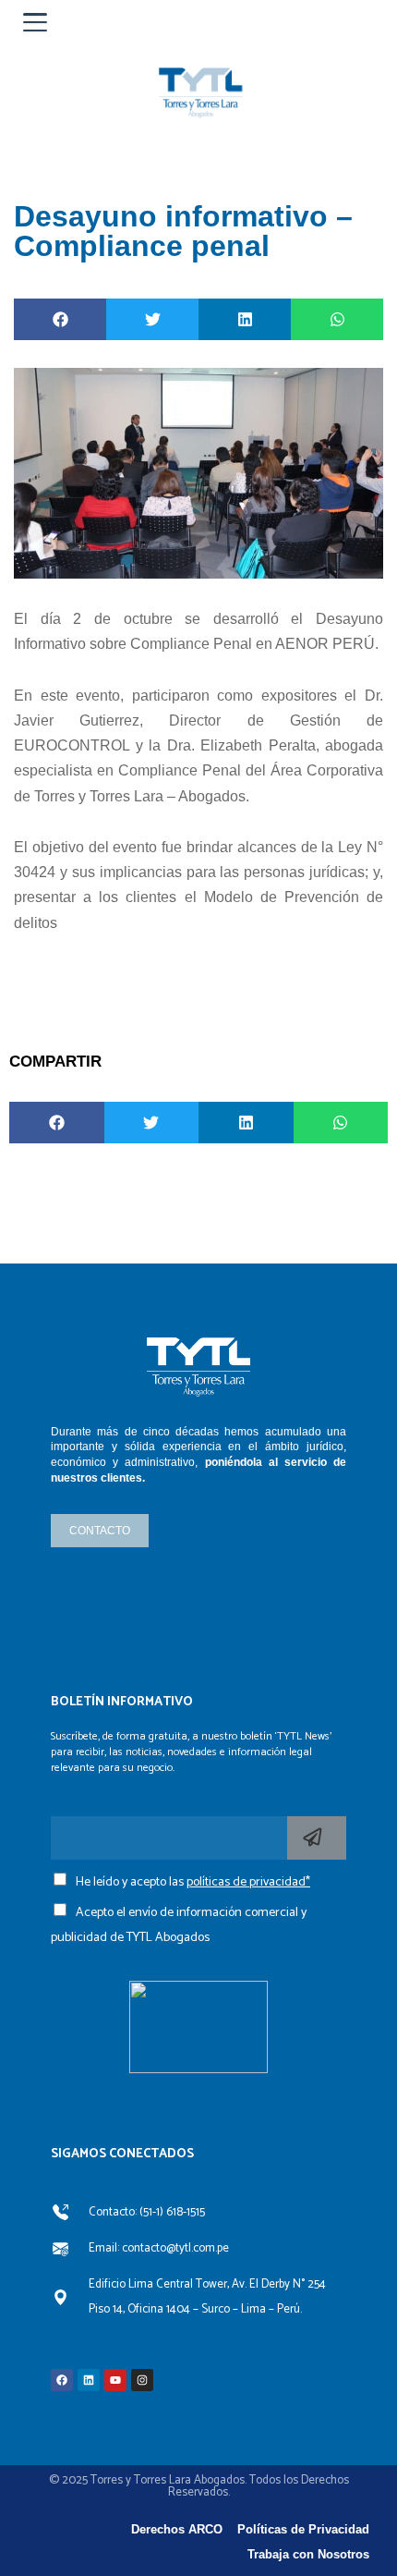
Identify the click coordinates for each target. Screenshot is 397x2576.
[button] (60, 319)
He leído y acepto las (193, 1882)
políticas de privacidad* (248, 1882)
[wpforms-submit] (317, 1838)
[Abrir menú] (35, 22)
